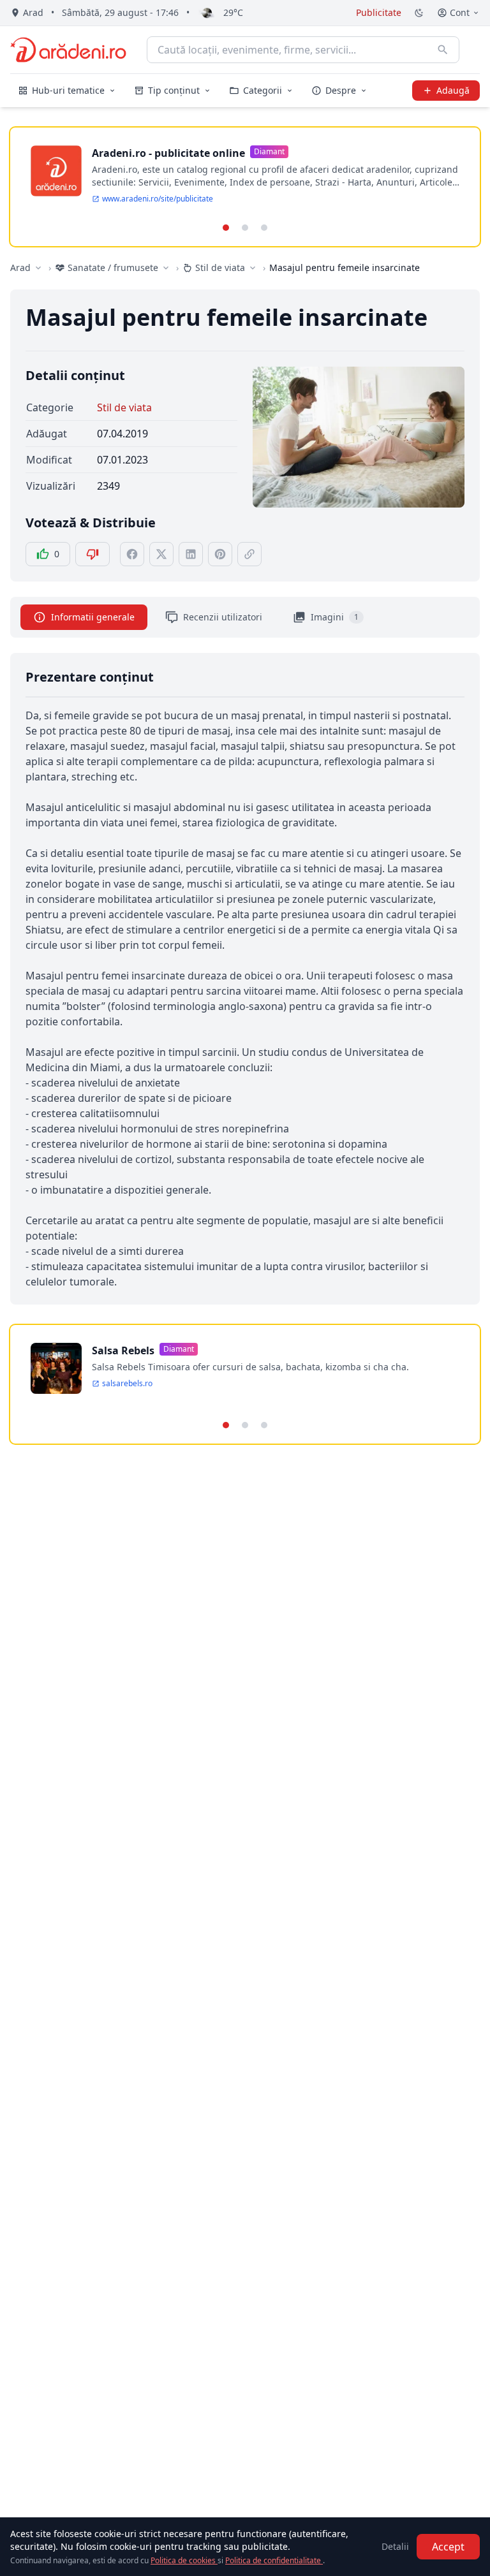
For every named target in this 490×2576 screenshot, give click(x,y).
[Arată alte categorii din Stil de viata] (253, 268)
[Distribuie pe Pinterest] (220, 554)
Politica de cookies (184, 2560)
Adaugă (453, 90)
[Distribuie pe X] (161, 554)
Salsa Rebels (123, 1350)
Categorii (263, 90)
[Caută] (443, 50)
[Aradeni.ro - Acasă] (68, 50)
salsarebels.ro (127, 1384)
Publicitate (379, 12)
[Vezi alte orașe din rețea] (38, 268)
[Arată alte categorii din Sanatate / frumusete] (166, 268)
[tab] (226, 228)
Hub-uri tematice (68, 90)
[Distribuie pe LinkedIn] (191, 554)
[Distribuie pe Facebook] (132, 554)
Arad (20, 267)
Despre (341, 90)
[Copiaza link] (249, 554)
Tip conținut (174, 90)
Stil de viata (124, 407)
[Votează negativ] (93, 554)
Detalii (395, 2546)
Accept (448, 2547)
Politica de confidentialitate (274, 2560)
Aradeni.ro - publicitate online (168, 153)
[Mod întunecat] (419, 13)
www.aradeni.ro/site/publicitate (158, 199)
